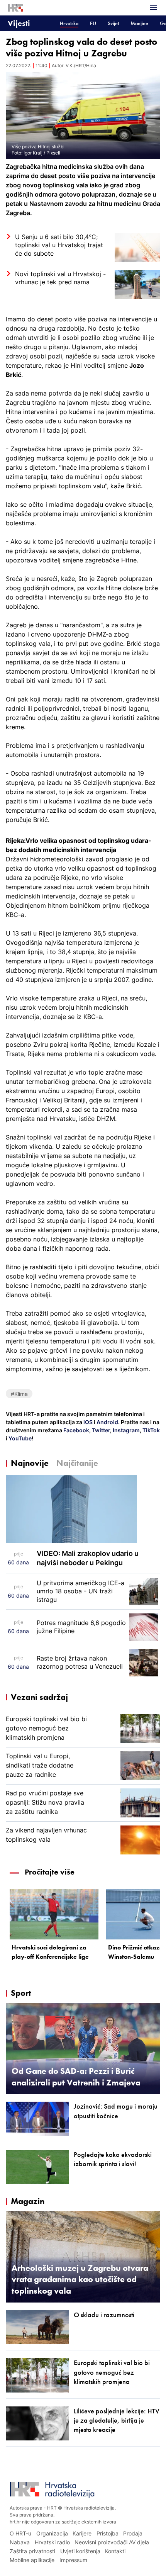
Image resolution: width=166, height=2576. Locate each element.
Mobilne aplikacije (32, 2560)
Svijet (113, 23)
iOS (89, 1422)
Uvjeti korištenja (80, 2551)
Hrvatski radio (52, 2542)
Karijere (82, 2533)
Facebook (76, 1430)
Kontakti (115, 2551)
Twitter (100, 1430)
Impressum (73, 2560)
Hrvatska (69, 23)
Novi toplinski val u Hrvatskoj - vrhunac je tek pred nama (60, 278)
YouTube (19, 1438)
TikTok (151, 1430)
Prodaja (133, 2533)
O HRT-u (20, 2533)
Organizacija (52, 2533)
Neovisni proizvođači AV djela (112, 2542)
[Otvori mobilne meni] (154, 8)
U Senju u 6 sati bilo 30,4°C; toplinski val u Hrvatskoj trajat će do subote (59, 245)
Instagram (126, 1430)
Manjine (139, 23)
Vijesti (19, 23)
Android (107, 1422)
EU (93, 23)
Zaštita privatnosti (32, 2551)
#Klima (19, 1394)
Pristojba (108, 2533)
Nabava (20, 2542)
